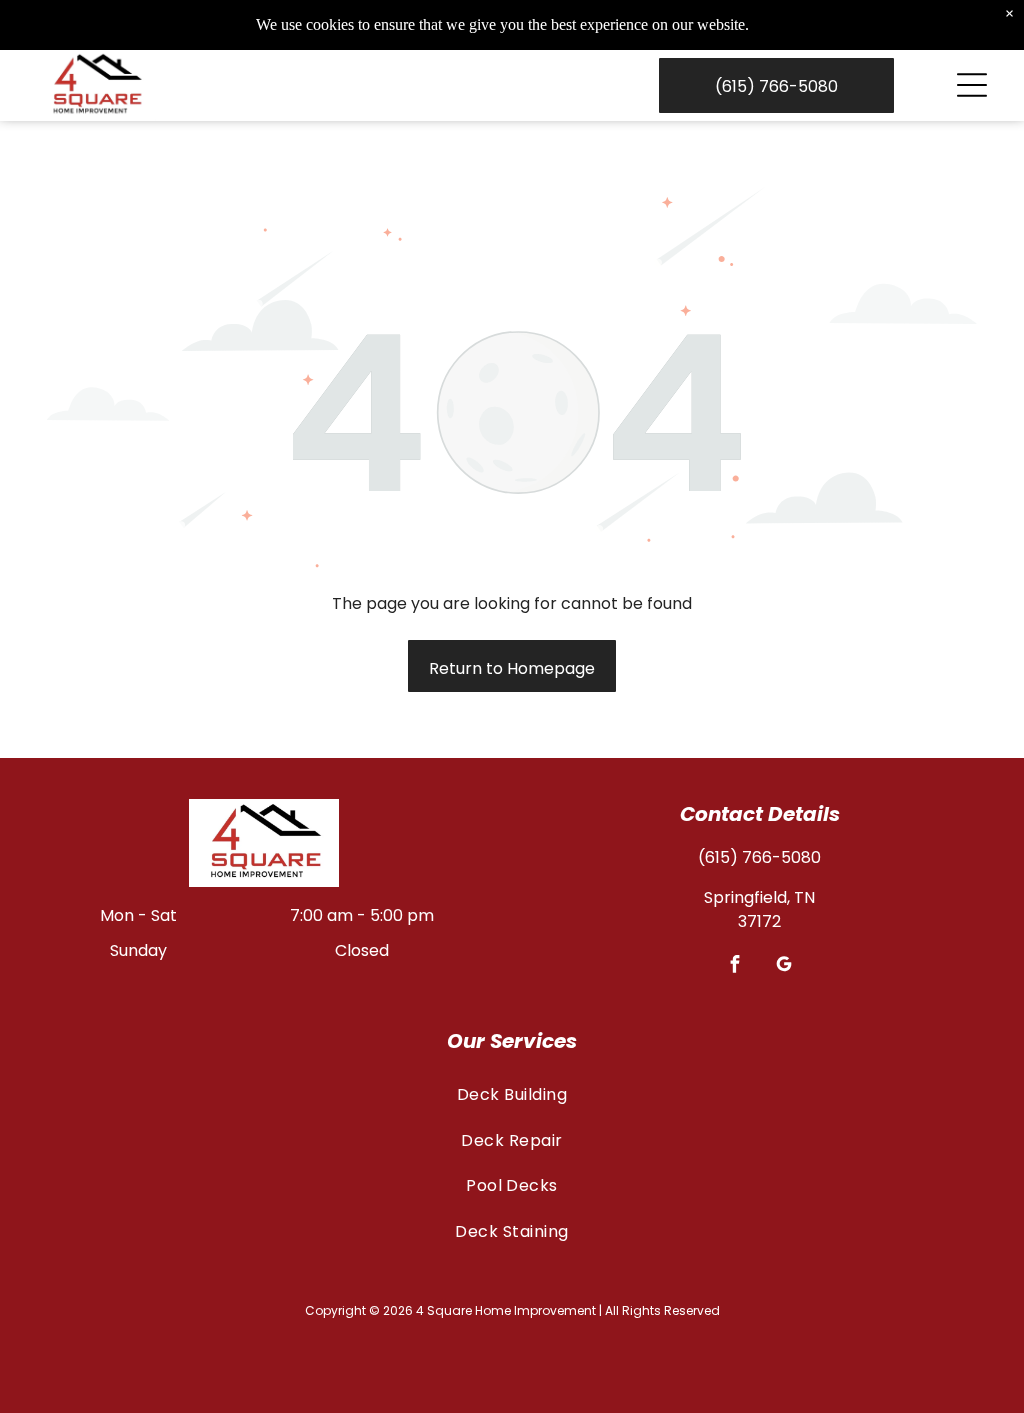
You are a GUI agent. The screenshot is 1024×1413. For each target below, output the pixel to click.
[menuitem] (512, 1094)
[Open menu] (972, 85)
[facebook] (735, 966)
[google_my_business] (784, 966)
